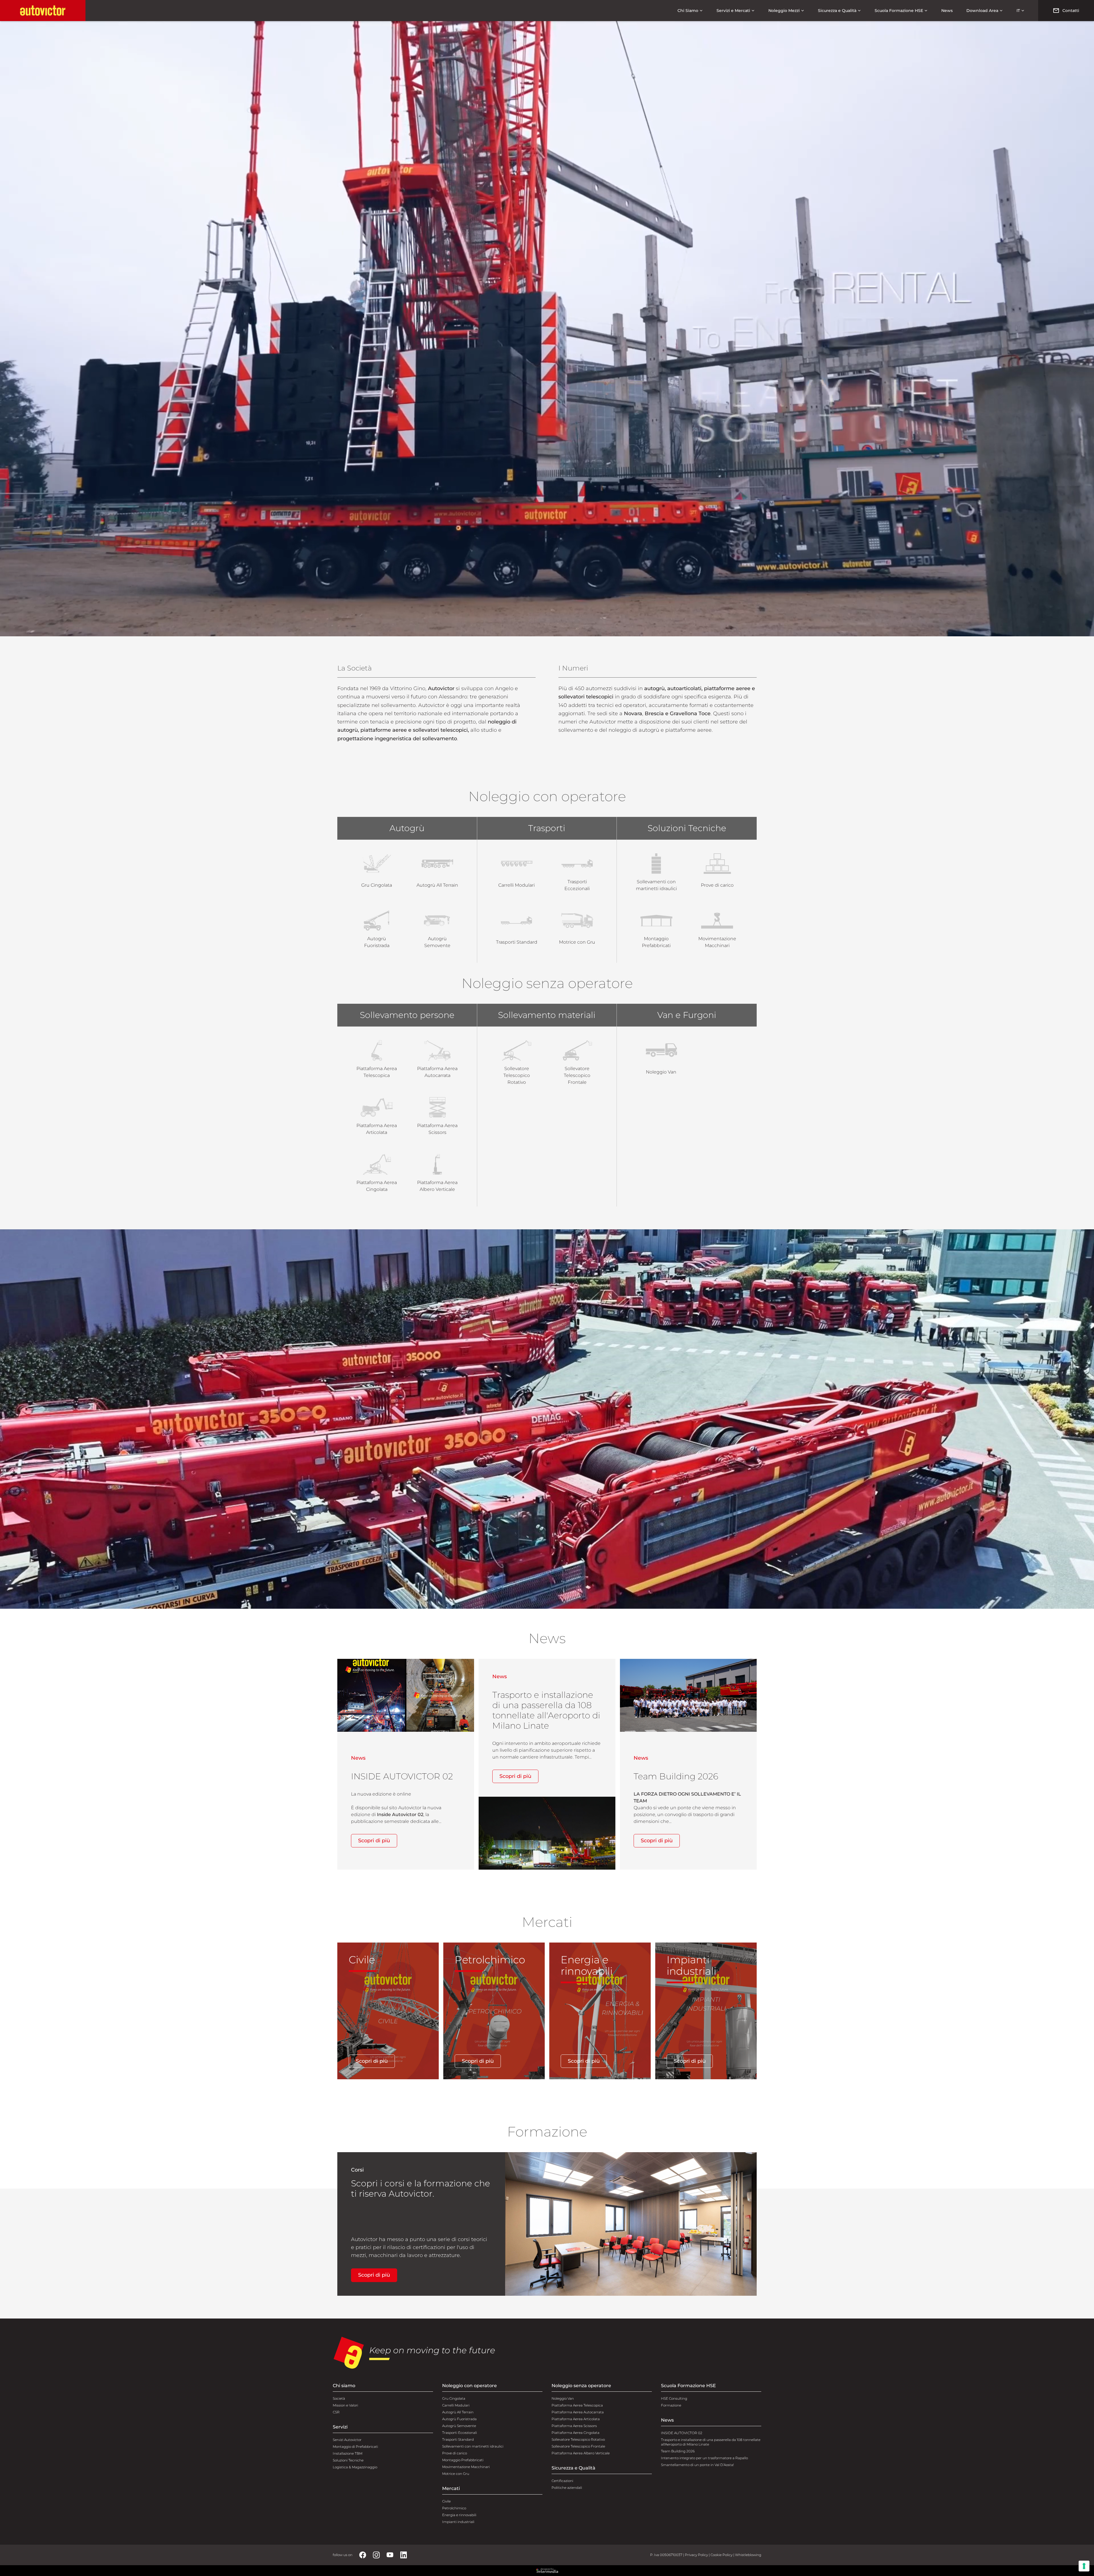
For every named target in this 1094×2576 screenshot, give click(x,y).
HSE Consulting (674, 2398)
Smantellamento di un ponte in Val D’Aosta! (697, 2465)
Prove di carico (455, 2453)
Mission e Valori (345, 2405)
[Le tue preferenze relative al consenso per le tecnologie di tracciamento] (1084, 2566)
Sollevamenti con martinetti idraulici (473, 2446)
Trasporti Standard (458, 2439)
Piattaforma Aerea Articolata (576, 2419)
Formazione (671, 2405)
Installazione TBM (348, 2453)
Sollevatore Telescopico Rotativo (578, 2439)
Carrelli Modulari (456, 2405)
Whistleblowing (748, 2555)
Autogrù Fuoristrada (459, 2419)
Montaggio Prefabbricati (463, 2460)
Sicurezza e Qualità (837, 11)
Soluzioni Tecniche (348, 2460)
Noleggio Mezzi (784, 11)
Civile (446, 2501)
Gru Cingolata (454, 2398)
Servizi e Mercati (733, 11)
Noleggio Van (563, 2398)
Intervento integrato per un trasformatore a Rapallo (704, 2458)
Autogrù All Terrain (458, 2412)
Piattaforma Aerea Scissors (574, 2426)
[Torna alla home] (43, 11)
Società (339, 2398)
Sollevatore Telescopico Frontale (578, 2446)
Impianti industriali (458, 2522)
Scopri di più (374, 1841)
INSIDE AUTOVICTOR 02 (682, 2433)
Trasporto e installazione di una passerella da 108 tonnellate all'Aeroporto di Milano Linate (711, 2442)
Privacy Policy (696, 2555)
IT (1018, 11)
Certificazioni (562, 2481)
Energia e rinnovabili (459, 2515)
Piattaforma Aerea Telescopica (577, 2405)
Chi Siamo (688, 11)
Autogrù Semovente (459, 2426)
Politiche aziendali (567, 2488)
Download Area (982, 11)
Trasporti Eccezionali (460, 2433)
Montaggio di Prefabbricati (355, 2447)
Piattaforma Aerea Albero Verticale (581, 2453)
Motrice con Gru (456, 2474)
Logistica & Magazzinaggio (355, 2467)
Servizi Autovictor (347, 2440)
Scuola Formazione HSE (899, 11)
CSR (336, 2412)
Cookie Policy (721, 2555)
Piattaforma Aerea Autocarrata (578, 2412)
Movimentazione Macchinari (466, 2467)
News (947, 11)
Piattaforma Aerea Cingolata (575, 2433)
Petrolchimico (454, 2508)
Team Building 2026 (678, 2451)
